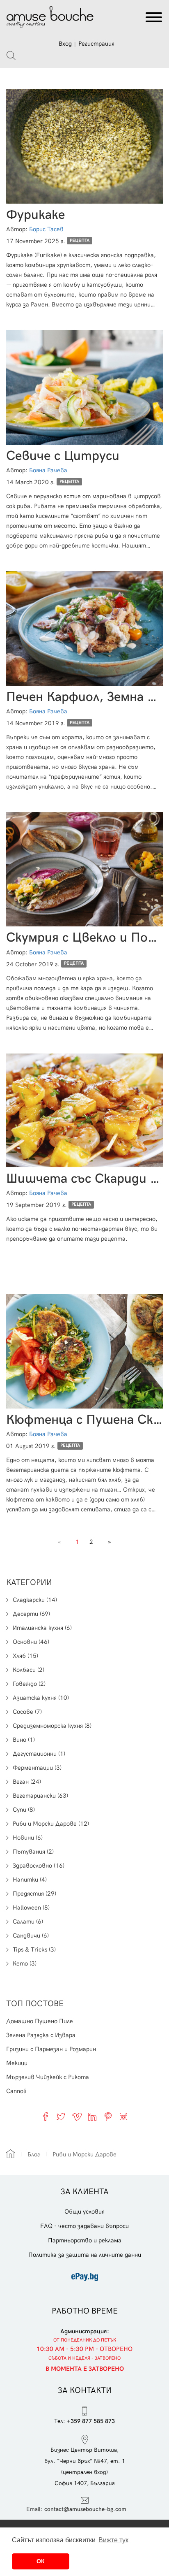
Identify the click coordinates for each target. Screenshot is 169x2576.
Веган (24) (27, 1782)
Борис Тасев (46, 229)
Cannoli (16, 2091)
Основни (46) (31, 1642)
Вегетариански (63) (40, 1796)
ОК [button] (41, 2561)
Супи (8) (24, 1810)
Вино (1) (24, 1740)
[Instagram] (123, 2116)
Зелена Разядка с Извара (41, 2035)
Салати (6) (28, 1922)
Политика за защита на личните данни (85, 2255)
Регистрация (96, 44)
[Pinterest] (108, 2116)
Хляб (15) (25, 1656)
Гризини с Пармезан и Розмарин (51, 2049)
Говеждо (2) (29, 1684)
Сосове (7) (27, 1712)
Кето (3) (25, 1963)
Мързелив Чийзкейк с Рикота (48, 2077)
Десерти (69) (31, 1614)
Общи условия (84, 2212)
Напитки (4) (30, 1880)
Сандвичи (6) (31, 1935)
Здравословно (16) (39, 1866)
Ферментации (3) (37, 1768)
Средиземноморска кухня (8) (52, 1726)
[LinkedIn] (92, 2116)
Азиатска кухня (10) (41, 1698)
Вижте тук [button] (113, 2540)
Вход (65, 44)
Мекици (17, 2063)
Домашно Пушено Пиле (40, 2021)
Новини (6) (28, 1838)
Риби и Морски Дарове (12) (51, 1824)
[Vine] (77, 2116)
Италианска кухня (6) (42, 1628)
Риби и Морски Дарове (84, 2154)
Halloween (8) (31, 1908)
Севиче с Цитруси (63, 456)
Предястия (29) (34, 1894)
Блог (34, 2154)
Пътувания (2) (33, 1852)
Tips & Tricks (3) (34, 1949)
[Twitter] (61, 2116)
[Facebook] (46, 2116)
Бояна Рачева (48, 470)
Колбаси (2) (29, 1670)
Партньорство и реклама (85, 2240)
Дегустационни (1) (39, 1754)
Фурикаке (35, 215)
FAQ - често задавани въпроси (84, 2226)
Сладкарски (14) (35, 1600)
